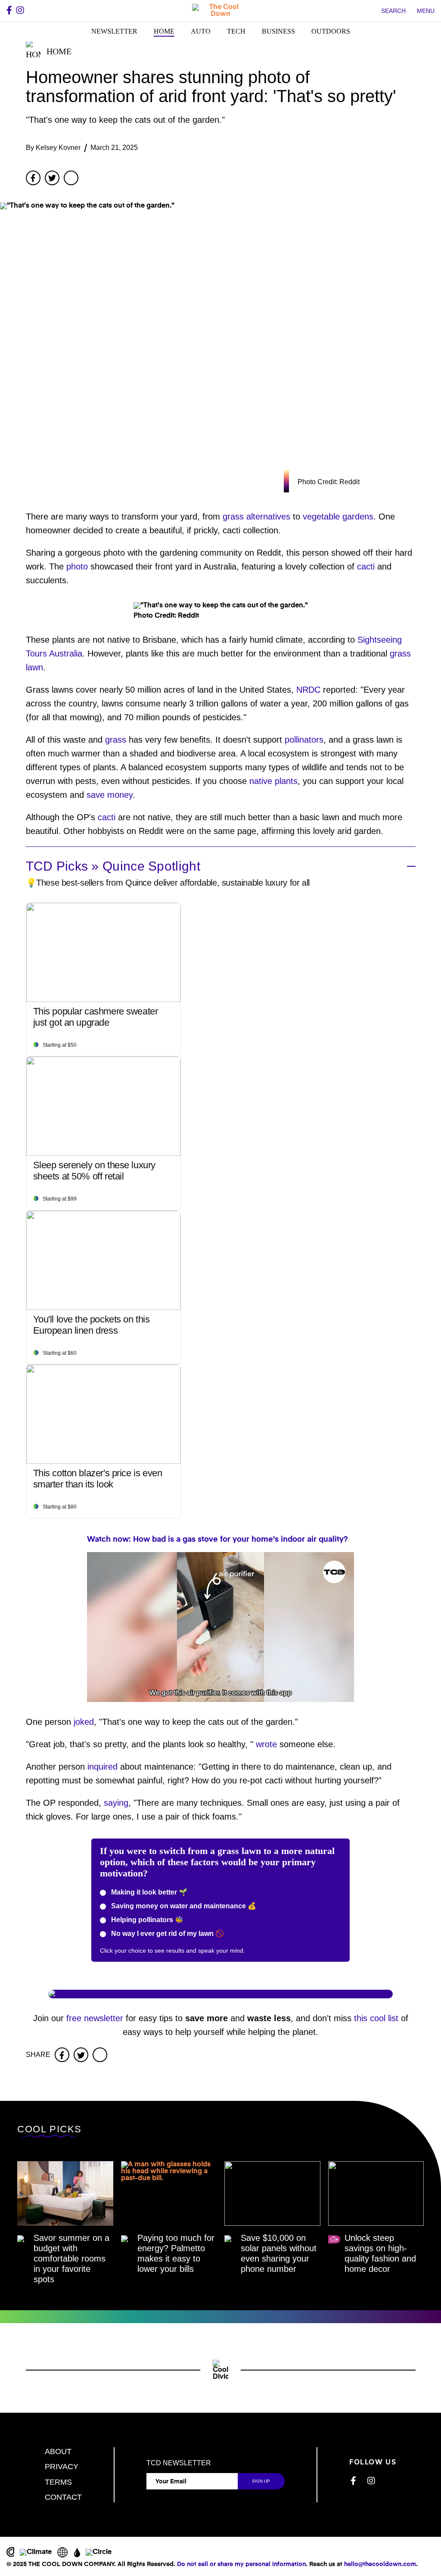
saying (116, 1803)
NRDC (308, 690)
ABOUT (58, 2452)
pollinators (304, 740)
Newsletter (114, 31)
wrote (266, 1744)
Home (164, 31)
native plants (273, 781)
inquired (102, 1767)
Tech (236, 31)
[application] (220, 1627)
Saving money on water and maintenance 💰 (183, 1906)
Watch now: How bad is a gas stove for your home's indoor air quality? (217, 1540)
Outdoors (331, 31)
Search (393, 11)
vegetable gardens (338, 516)
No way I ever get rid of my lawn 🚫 (167, 1934)
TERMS (58, 2482)
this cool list (376, 2018)
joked (84, 1722)
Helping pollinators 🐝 (146, 1920)
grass (116, 740)
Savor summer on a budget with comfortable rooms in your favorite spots (71, 2259)
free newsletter (95, 2018)
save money (110, 795)
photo (77, 566)
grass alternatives (256, 516)
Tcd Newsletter (179, 2463)
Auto (201, 31)
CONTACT (63, 2497)
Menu (426, 11)
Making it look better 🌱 (148, 1892)
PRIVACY (62, 2467)
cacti (366, 566)
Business (278, 31)
